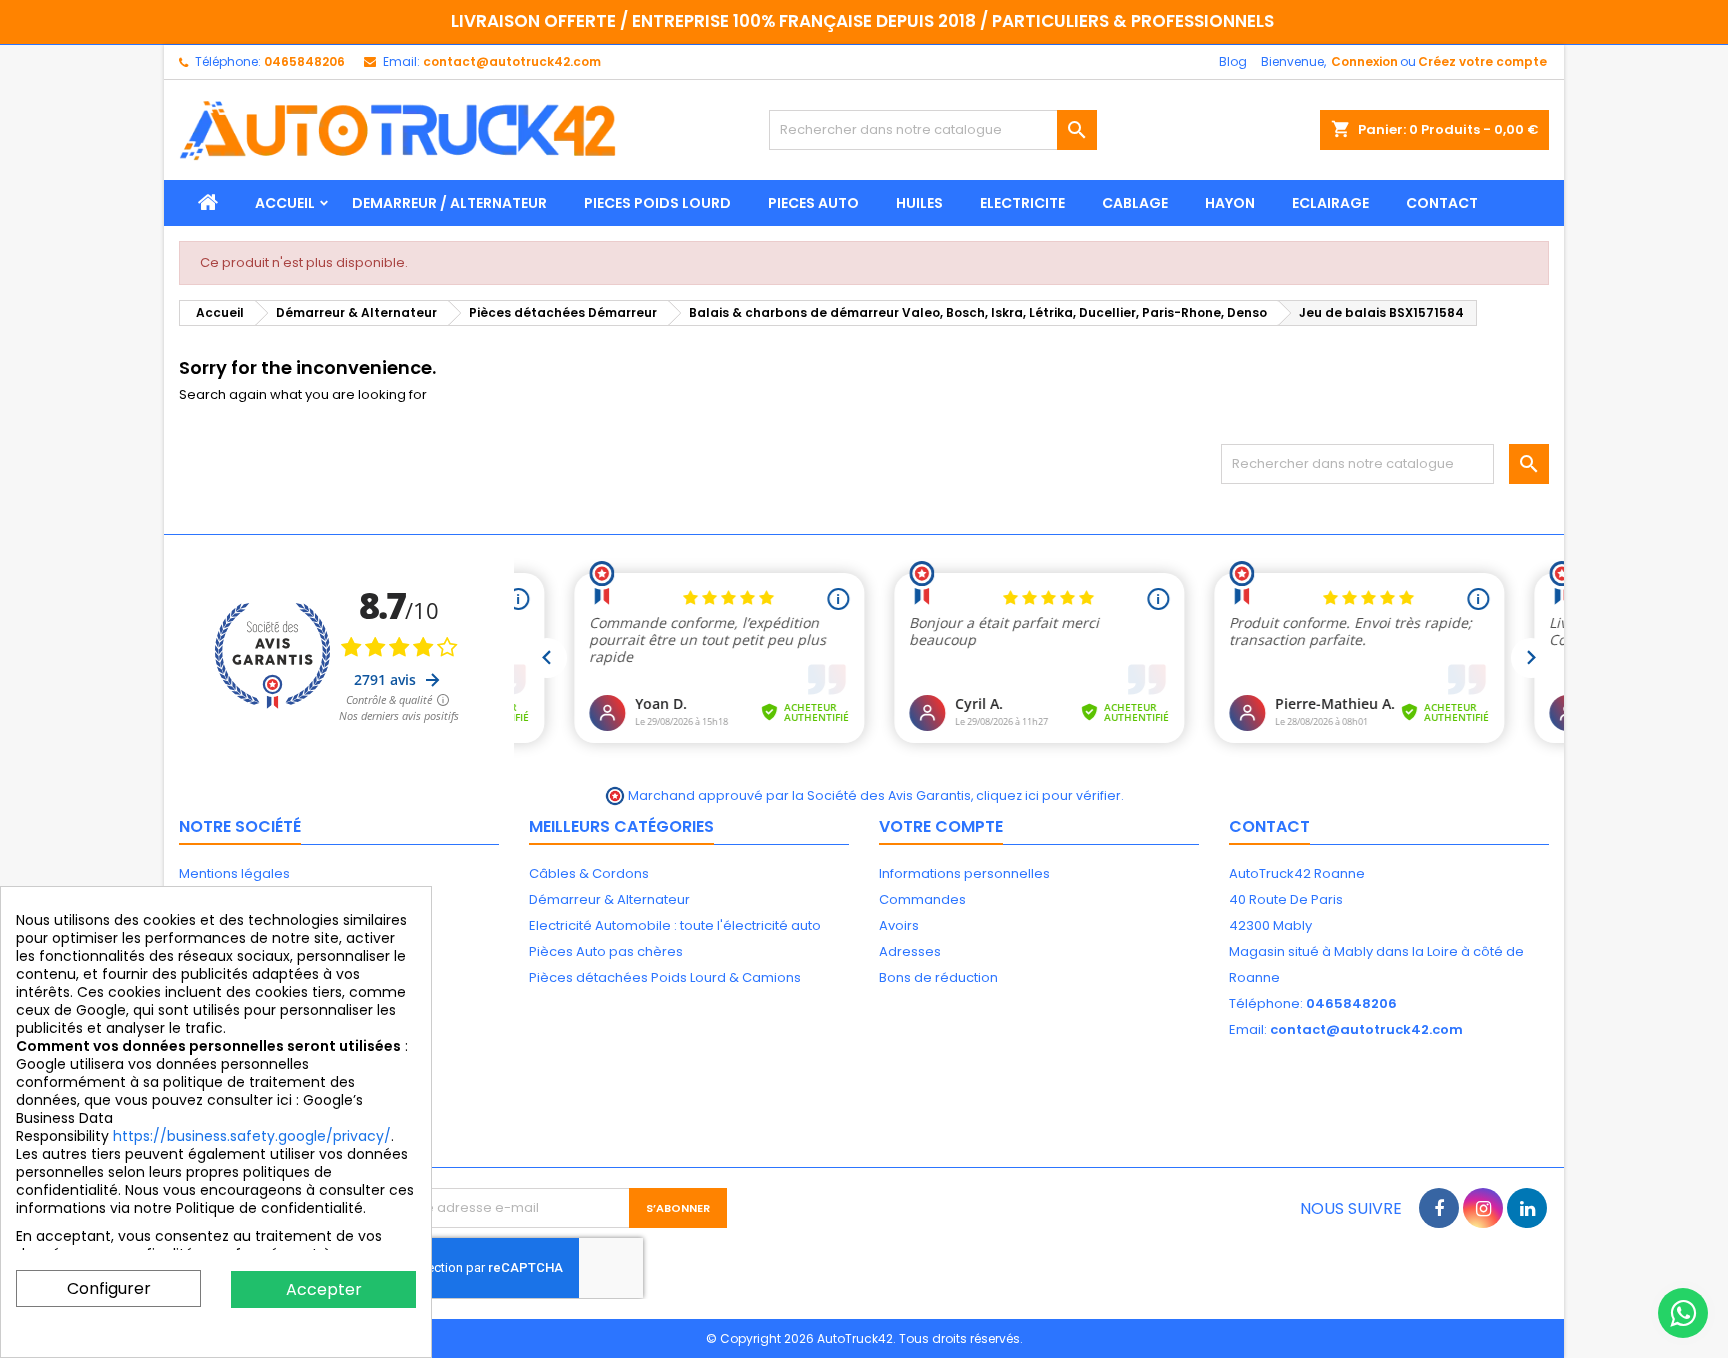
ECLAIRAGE (1330, 203)
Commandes (922, 899)
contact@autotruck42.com (512, 61)
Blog (1233, 61)
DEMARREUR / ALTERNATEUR (449, 203)
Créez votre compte (1482, 61)
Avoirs (899, 925)
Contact (1269, 826)
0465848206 (304, 61)
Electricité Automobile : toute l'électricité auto (675, 925)
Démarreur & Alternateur (609, 899)
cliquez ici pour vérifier (1048, 795)
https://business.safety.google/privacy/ (252, 1136)
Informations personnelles (964, 873)
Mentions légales (234, 873)
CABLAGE (1135, 203)
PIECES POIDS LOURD (657, 203)
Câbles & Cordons (589, 873)
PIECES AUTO (813, 203)
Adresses (910, 951)
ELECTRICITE (1022, 203)
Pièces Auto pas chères (606, 951)
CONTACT (1442, 203)
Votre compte (941, 826)
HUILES (919, 203)
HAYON (1230, 203)
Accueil (285, 203)
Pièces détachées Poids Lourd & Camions (665, 977)
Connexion (1364, 61)
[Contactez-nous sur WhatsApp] (1683, 1313)
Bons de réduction (938, 977)
